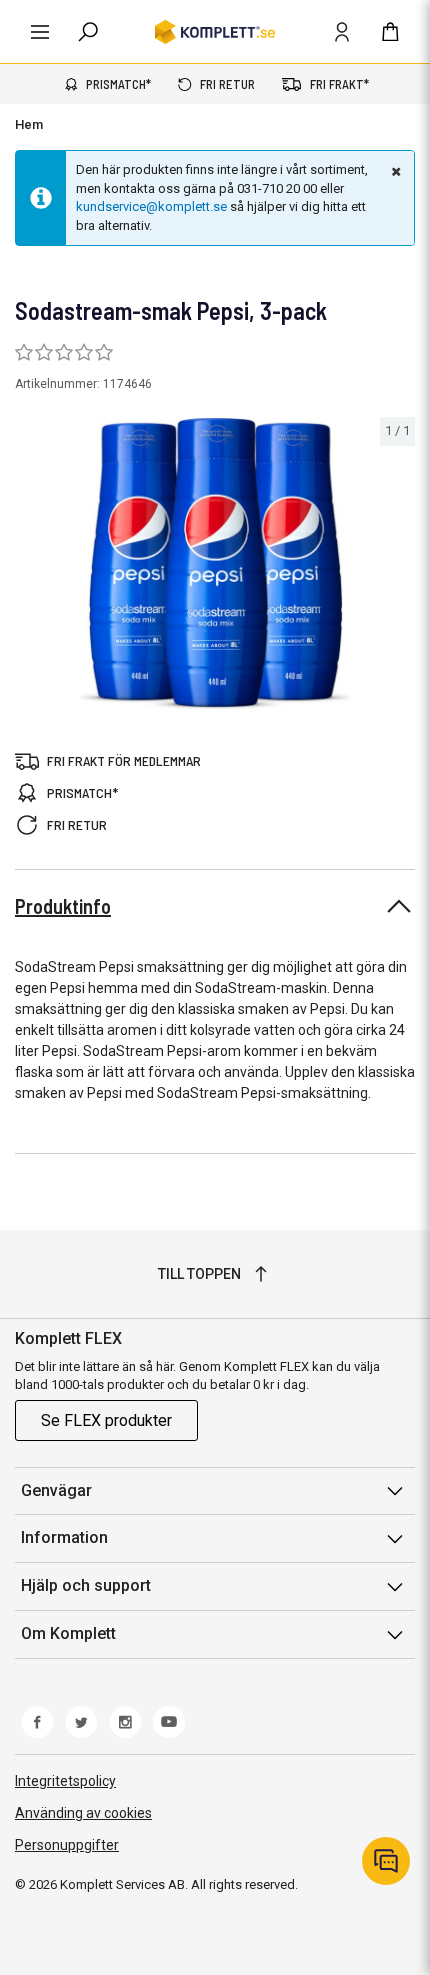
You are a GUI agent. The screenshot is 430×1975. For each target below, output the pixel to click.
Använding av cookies (83, 1813)
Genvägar (56, 1490)
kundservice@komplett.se (151, 206)
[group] (215, 563)
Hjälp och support (86, 1585)
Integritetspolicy (65, 1781)
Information (64, 1537)
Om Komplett (68, 1633)
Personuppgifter (67, 1845)
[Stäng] (394, 171)
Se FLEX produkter (106, 1420)
